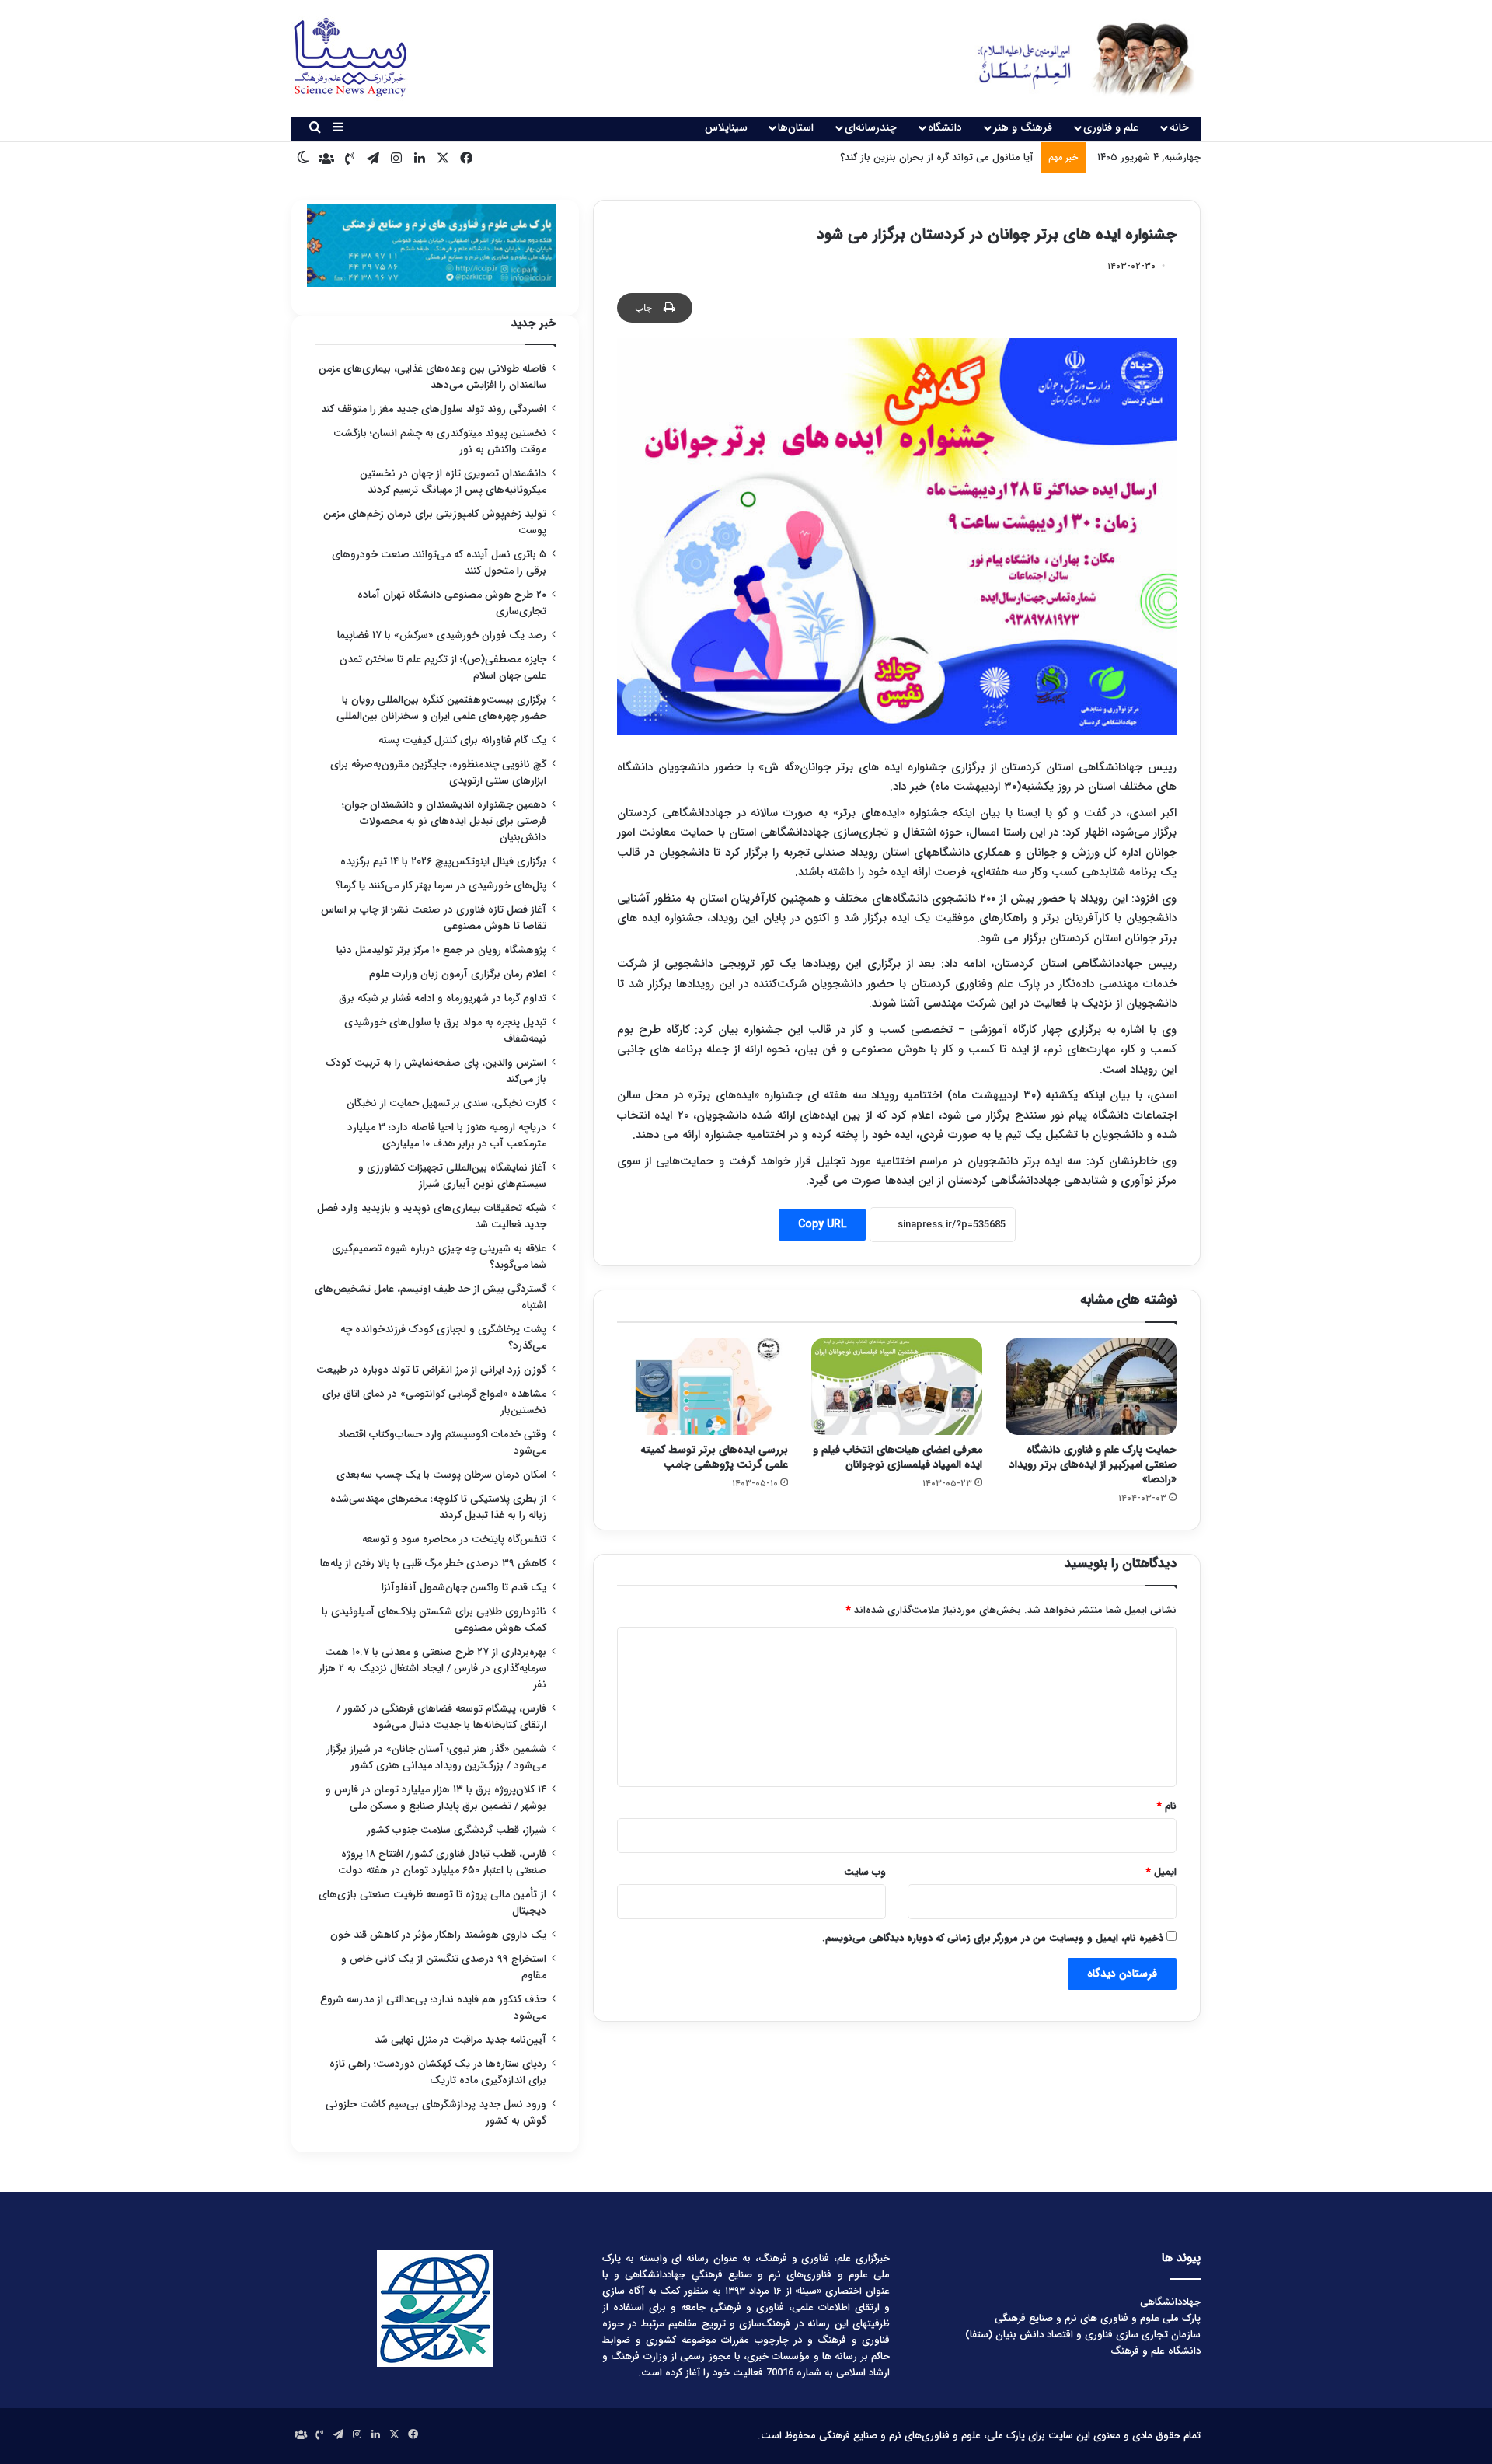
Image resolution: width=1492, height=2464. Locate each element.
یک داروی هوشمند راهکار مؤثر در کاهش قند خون (438, 1935)
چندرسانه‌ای (871, 127)
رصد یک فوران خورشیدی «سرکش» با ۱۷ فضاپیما (442, 635)
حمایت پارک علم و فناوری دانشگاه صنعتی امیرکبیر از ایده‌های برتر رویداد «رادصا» (1093, 1464)
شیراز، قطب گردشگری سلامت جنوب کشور (457, 1830)
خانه (1179, 127)
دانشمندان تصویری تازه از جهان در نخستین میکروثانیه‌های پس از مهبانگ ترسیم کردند (453, 482)
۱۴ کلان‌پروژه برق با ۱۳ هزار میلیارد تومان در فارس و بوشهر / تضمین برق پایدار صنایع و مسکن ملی (436, 1798)
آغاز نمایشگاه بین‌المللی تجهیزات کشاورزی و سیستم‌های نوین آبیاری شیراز (452, 1176)
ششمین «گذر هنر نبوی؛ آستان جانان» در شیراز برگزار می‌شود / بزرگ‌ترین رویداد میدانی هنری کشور (436, 1757)
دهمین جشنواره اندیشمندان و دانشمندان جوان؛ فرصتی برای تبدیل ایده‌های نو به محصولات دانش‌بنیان (444, 821)
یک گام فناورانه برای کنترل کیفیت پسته (462, 740)
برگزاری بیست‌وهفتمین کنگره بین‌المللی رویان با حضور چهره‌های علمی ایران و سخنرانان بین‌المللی (441, 708)
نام (1167, 1806)
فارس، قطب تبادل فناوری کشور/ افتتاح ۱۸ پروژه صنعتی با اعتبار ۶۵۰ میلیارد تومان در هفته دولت (442, 1862)
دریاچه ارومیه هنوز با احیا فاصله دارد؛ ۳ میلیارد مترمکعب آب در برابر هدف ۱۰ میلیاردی (447, 1136)
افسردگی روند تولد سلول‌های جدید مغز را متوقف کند (434, 409)
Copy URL (822, 1224)
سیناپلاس (726, 127)
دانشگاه (945, 127)
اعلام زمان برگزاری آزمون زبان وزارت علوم (458, 974)
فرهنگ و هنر (1023, 127)
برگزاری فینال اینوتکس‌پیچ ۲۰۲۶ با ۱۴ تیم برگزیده (443, 862)
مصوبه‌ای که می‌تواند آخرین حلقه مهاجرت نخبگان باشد (919, 157)
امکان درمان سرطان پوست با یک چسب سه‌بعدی (441, 1475)
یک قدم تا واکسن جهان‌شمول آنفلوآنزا (464, 1588)
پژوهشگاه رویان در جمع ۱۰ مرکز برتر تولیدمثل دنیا (440, 950)
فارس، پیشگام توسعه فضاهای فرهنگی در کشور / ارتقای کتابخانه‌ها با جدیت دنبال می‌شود (441, 1717)
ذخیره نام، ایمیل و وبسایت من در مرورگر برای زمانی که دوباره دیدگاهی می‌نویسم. (993, 1938)
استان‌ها (796, 127)
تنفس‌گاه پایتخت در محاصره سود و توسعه (454, 1539)
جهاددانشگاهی (1170, 2302)
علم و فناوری (1111, 127)
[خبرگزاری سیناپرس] (1074, 58)
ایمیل (1161, 1872)
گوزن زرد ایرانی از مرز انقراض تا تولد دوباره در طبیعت (431, 1370)
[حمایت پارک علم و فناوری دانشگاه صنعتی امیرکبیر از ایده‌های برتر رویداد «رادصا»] (1091, 1387)
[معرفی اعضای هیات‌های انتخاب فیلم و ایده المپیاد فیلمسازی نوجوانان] (897, 1387)
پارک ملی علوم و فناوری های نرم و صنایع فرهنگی (1098, 2318)
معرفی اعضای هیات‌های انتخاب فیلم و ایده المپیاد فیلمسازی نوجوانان (898, 1457)
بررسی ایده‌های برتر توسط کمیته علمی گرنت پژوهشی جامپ (714, 1457)
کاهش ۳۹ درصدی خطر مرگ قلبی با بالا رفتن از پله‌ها (433, 1564)
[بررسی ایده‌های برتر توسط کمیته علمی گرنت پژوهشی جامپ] (702, 1387)
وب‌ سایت (865, 1872)
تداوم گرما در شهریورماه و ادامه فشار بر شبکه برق (443, 998)
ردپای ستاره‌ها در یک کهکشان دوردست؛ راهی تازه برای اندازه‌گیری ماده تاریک (438, 2072)
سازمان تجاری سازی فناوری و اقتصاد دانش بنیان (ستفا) (1083, 2335)
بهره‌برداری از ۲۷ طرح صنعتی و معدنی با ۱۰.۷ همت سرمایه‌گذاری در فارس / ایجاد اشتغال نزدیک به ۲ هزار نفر (432, 1668)
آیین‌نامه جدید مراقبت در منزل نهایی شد (460, 2040)
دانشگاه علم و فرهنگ (1156, 2351)
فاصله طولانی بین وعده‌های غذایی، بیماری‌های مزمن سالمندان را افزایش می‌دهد (432, 377)
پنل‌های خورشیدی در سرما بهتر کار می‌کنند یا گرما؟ (441, 886)
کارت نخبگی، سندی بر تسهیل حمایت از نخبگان (446, 1103)
